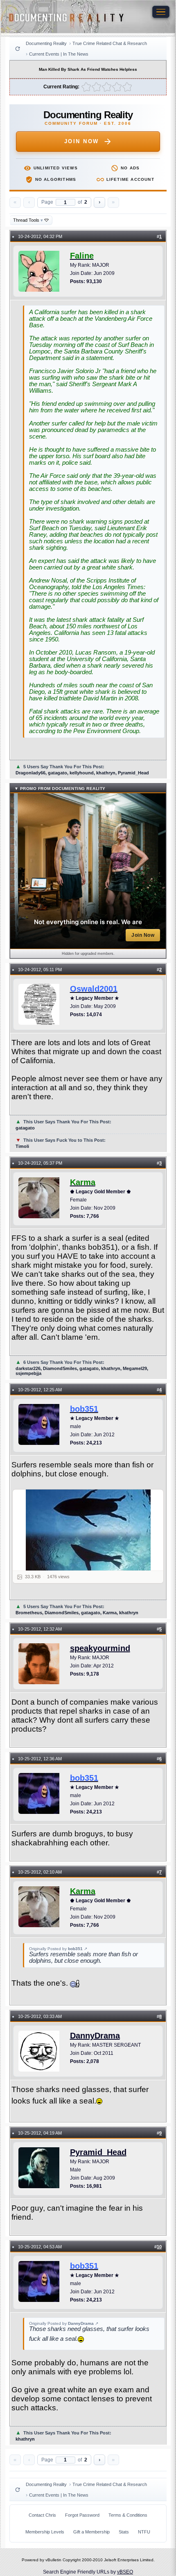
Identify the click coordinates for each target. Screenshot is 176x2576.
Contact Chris (42, 2515)
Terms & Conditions (128, 2515)
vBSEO (125, 2572)
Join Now (82, 141)
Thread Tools (28, 220)
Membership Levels (45, 2532)
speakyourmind (100, 1648)
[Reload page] (18, 49)
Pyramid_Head (98, 2152)
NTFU (144, 2532)
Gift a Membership (91, 2532)
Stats (124, 2532)
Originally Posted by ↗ (58, 1949)
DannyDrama (95, 2036)
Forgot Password (82, 2515)
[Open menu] (161, 12)
